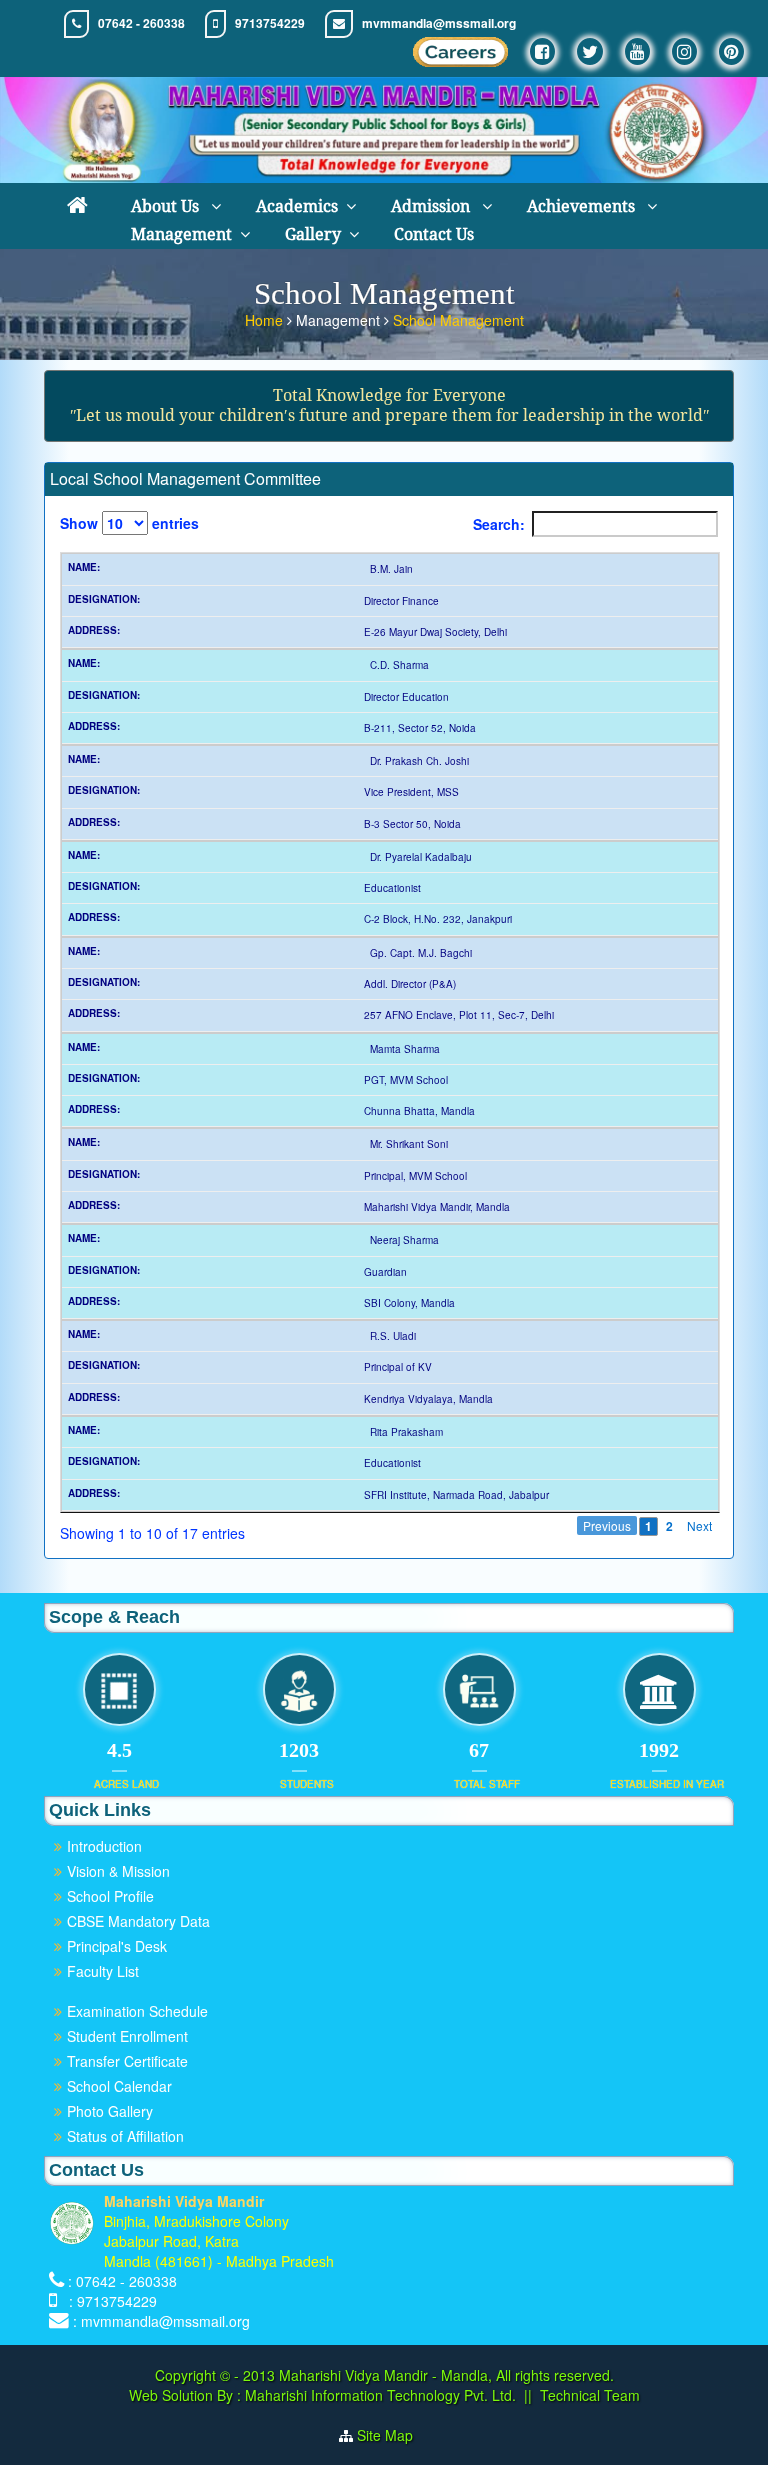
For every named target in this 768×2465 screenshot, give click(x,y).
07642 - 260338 (141, 23)
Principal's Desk (117, 1946)
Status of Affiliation (125, 2136)
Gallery (313, 234)
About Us (167, 206)
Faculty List (103, 1971)
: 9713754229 (109, 2301)
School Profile (110, 1896)
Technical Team (590, 2395)
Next (699, 1525)
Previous (607, 1525)
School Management (458, 320)
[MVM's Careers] (460, 57)
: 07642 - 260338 (122, 2281)
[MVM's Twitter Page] (590, 51)
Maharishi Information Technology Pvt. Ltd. (378, 2395)
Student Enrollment (127, 2036)
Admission (432, 206)
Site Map (393, 2435)
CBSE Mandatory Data (138, 1921)
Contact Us (434, 234)
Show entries (129, 523)
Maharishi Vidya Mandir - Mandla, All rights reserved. (446, 2375)
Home (266, 320)
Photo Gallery (110, 2111)
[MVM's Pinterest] (731, 51)
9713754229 (270, 23)
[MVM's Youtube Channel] (637, 51)
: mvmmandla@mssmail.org (161, 2321)
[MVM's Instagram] (684, 51)
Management (181, 234)
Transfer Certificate (127, 2061)
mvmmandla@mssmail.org (439, 23)
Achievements (583, 206)
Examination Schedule (137, 2011)
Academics (297, 206)
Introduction (104, 1846)
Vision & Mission (118, 1871)
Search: (499, 524)
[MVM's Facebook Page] (542, 51)
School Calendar (119, 2086)
